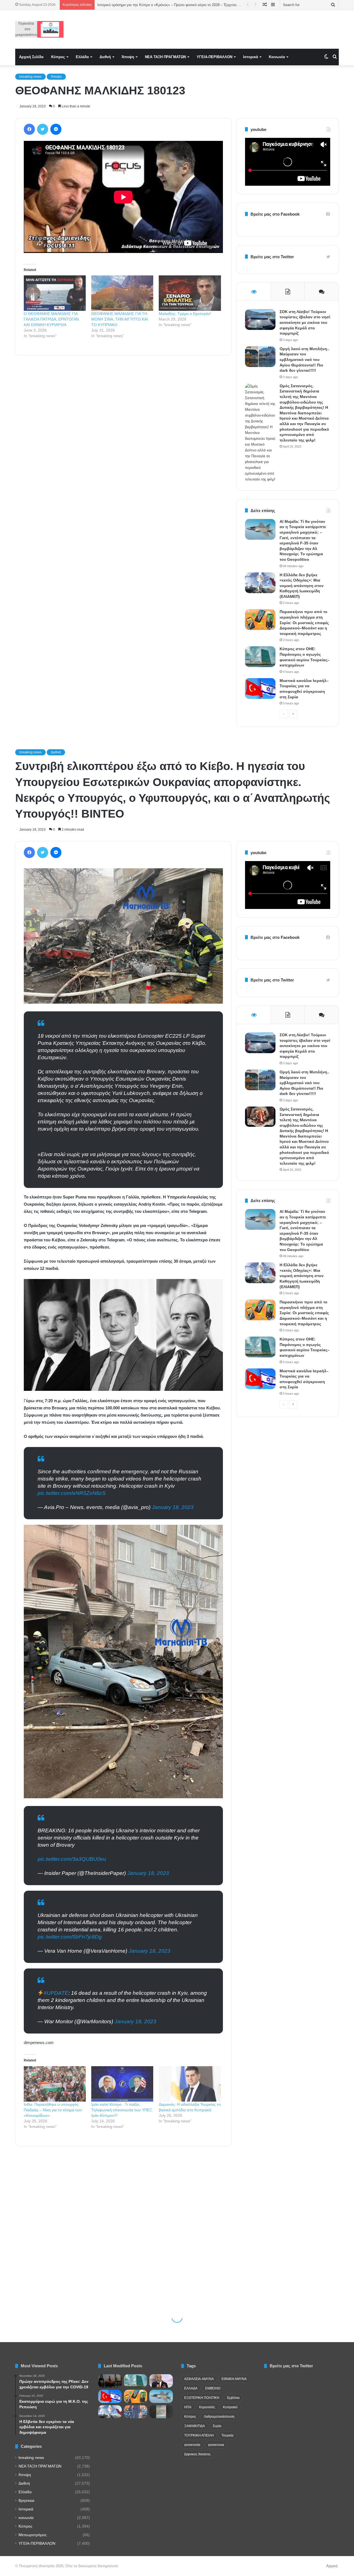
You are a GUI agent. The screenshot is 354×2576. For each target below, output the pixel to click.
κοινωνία (26, 2518)
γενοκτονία (192, 2445)
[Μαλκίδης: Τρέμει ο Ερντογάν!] (190, 293)
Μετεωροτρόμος (33, 2535)
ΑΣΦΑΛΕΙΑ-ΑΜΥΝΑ (199, 2379)
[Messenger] (56, 129)
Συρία (217, 2426)
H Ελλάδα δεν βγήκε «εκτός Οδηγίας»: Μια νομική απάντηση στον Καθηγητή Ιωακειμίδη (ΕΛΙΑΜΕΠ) (302, 586)
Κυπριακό (230, 2407)
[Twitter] (43, 129)
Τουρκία (227, 2435)
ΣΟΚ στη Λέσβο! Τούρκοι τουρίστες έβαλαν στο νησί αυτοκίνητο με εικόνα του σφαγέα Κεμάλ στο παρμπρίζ (305, 322)
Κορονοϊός (207, 2407)
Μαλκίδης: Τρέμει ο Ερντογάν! (185, 314)
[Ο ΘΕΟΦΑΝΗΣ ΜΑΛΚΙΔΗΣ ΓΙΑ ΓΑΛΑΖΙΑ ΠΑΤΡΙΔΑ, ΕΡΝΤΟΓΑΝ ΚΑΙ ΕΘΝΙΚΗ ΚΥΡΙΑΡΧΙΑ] (55, 293)
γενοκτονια (216, 2445)
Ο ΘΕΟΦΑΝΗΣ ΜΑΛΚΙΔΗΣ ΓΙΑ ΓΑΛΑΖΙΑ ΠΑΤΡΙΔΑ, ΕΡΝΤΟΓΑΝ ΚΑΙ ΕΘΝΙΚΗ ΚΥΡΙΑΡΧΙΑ (51, 319)
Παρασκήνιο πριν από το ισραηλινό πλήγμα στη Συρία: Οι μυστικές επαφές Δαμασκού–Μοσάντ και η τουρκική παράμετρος (304, 622)
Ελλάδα (82, 57)
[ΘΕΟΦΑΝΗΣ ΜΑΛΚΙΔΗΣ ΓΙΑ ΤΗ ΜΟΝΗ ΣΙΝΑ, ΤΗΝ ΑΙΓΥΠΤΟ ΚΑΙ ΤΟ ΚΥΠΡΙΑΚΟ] (122, 293)
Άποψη (128, 57)
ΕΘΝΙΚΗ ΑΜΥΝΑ (234, 2379)
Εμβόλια (233, 2398)
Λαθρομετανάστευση (219, 2417)
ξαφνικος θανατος (197, 2454)
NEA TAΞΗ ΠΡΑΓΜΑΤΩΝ (165, 57)
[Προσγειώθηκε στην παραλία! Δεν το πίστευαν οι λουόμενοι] (161, 2412)
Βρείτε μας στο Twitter (272, 257)
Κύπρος (58, 57)
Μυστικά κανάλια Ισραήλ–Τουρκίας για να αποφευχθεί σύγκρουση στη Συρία (159, 5)
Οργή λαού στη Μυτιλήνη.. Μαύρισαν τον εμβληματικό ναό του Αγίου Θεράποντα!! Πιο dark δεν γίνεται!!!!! (304, 360)
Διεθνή (105, 57)
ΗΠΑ (188, 2407)
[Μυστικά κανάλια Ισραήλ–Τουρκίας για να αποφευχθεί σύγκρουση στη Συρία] (260, 688)
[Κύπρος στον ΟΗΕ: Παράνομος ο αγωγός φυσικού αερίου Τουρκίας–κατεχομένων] (260, 657)
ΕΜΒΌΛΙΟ (213, 2388)
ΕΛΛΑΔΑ (191, 2388)
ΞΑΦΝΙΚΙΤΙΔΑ (195, 2426)
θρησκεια (26, 2501)
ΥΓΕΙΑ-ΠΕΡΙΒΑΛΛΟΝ (214, 57)
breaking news (30, 77)
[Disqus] (123, 439)
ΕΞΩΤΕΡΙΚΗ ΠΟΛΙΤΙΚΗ (202, 2398)
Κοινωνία (277, 57)
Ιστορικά (251, 57)
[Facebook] (29, 129)
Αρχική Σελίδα (31, 57)
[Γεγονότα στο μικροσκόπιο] (39, 29)
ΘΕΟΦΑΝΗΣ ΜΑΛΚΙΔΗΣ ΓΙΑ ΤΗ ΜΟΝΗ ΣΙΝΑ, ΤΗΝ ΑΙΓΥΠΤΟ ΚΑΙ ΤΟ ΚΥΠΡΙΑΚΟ (120, 319)
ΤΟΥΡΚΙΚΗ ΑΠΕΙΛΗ (199, 2435)
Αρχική (332, 2566)
